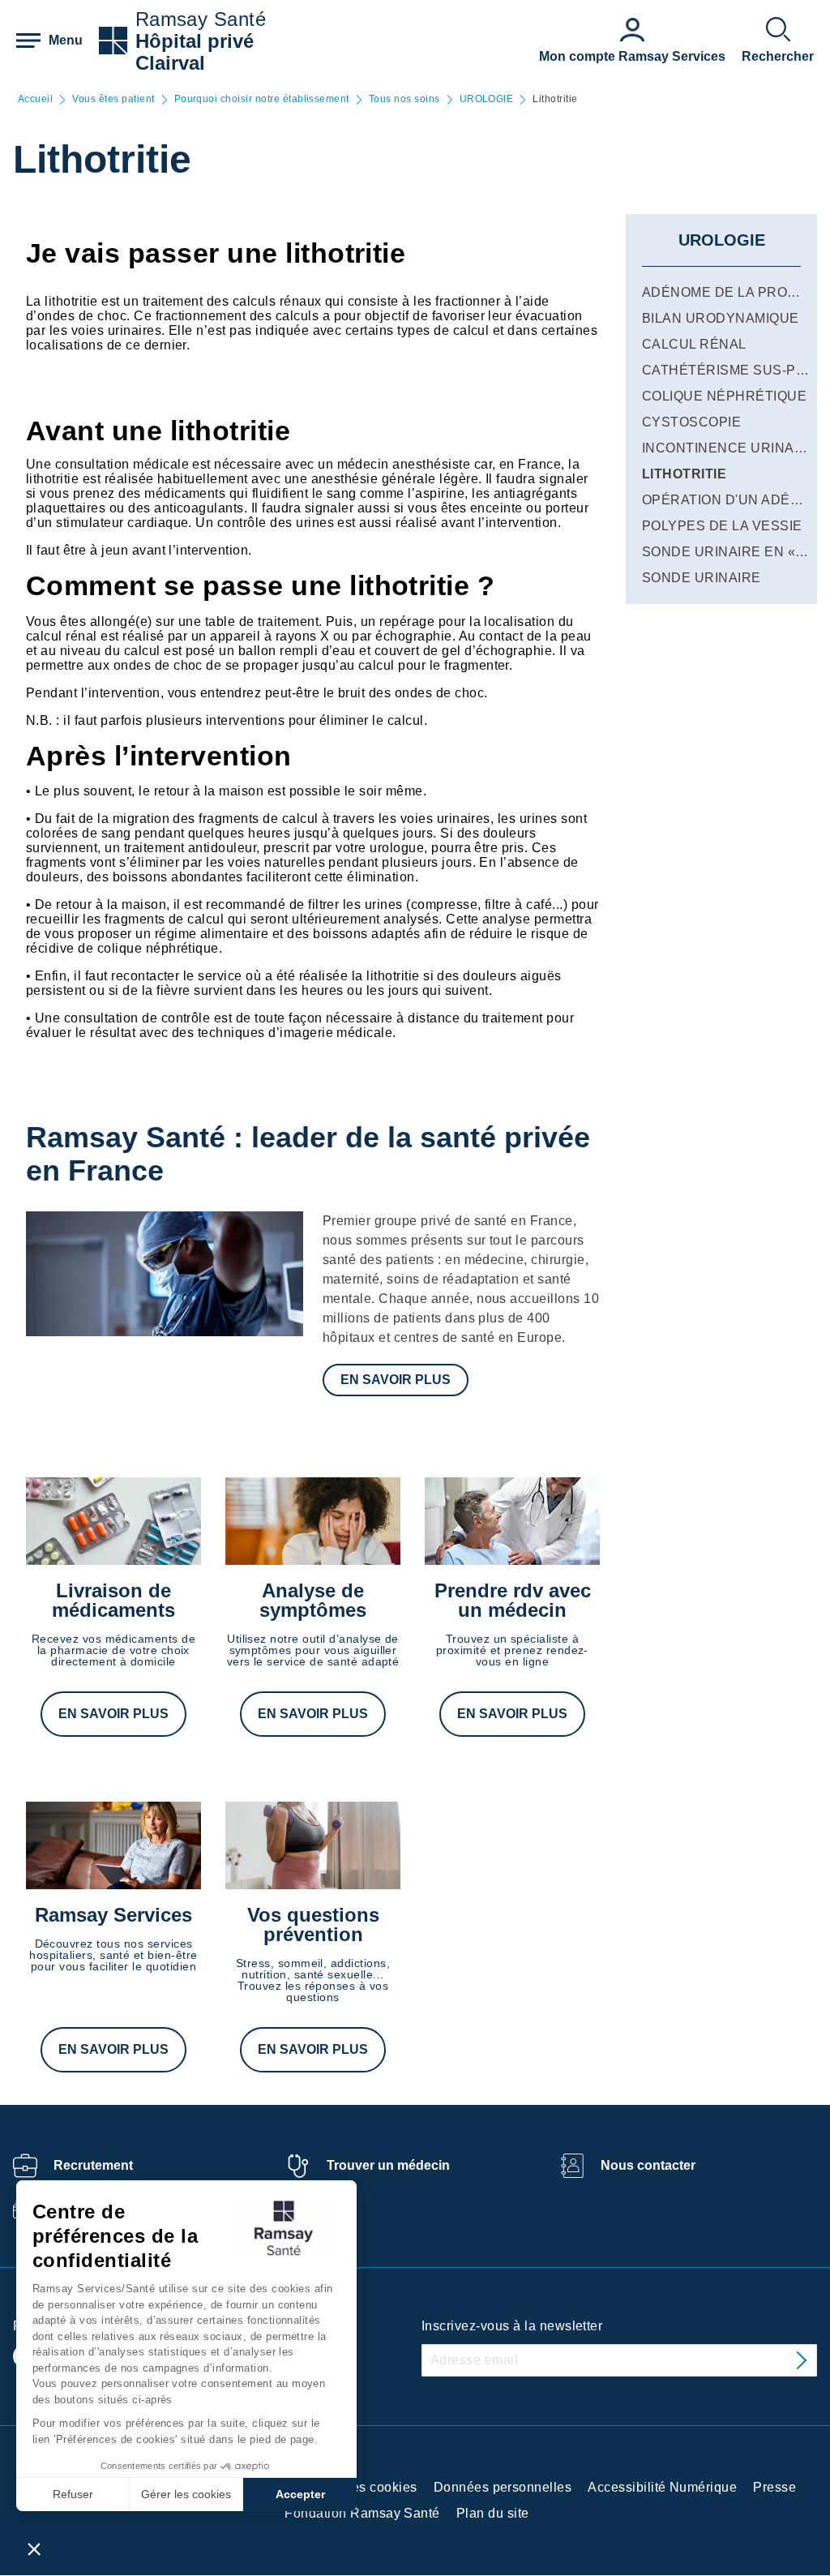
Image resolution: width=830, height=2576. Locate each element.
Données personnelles (503, 2487)
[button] (34, 2548)
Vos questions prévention (313, 1924)
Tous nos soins (404, 99)
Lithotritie (684, 474)
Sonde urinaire (702, 578)
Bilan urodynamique (721, 318)
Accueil (35, 99)
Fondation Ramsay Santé (362, 2513)
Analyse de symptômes (313, 1600)
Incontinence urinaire (729, 448)
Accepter (300, 2494)
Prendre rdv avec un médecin (513, 1600)
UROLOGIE (487, 99)
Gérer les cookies (186, 2494)
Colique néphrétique (724, 396)
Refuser (73, 2494)
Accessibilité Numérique (662, 2487)
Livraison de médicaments (113, 1600)
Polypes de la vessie (722, 526)
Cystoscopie (691, 422)
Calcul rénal (694, 344)
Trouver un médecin (388, 2165)
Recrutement (93, 2165)
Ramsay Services (113, 1915)
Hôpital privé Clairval (195, 52)
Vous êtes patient (113, 99)
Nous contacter (648, 2165)
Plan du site (493, 2513)
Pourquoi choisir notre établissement (262, 99)
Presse (774, 2487)
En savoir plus (396, 1380)
